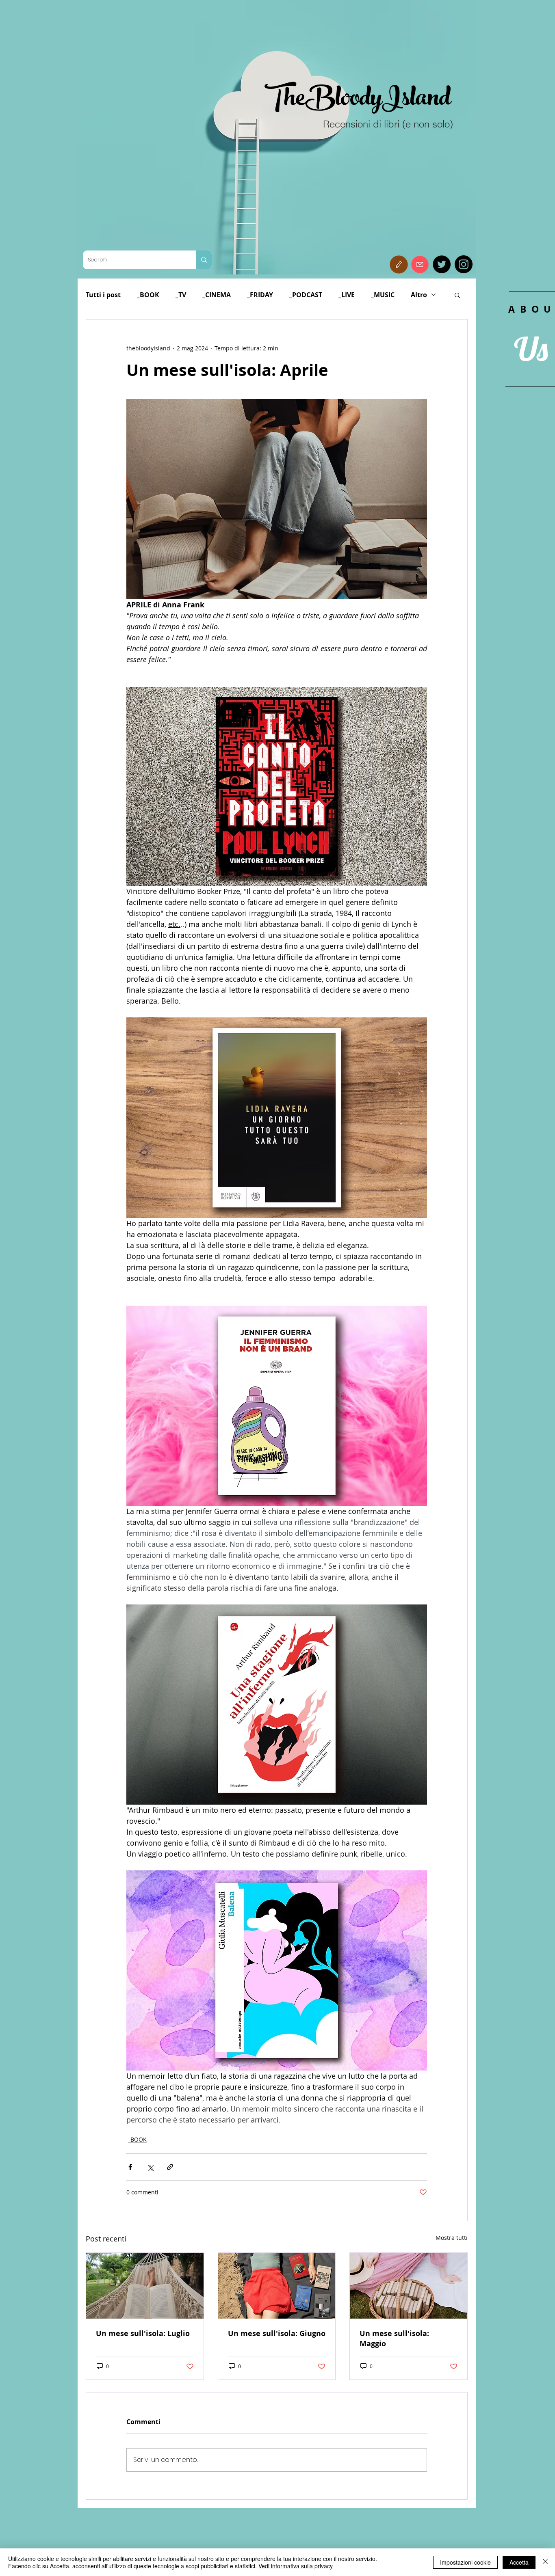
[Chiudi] (545, 2562)
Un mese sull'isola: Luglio (143, 2333)
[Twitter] (442, 264)
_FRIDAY (260, 295)
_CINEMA (217, 295)
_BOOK (148, 295)
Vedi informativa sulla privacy (296, 2566)
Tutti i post (103, 295)
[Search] (204, 260)
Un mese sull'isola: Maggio (394, 2338)
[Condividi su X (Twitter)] (150, 2167)
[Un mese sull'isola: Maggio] (409, 2286)
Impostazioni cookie (465, 2562)
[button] (399, 265)
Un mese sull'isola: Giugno (277, 2333)
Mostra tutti (452, 2238)
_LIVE (347, 295)
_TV (181, 295)
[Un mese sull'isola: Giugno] (277, 2286)
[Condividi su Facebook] (130, 2167)
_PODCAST (306, 295)
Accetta (519, 2562)
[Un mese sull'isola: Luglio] (145, 2286)
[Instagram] (464, 264)
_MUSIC (383, 295)
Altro (419, 295)
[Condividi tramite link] (170, 2167)
